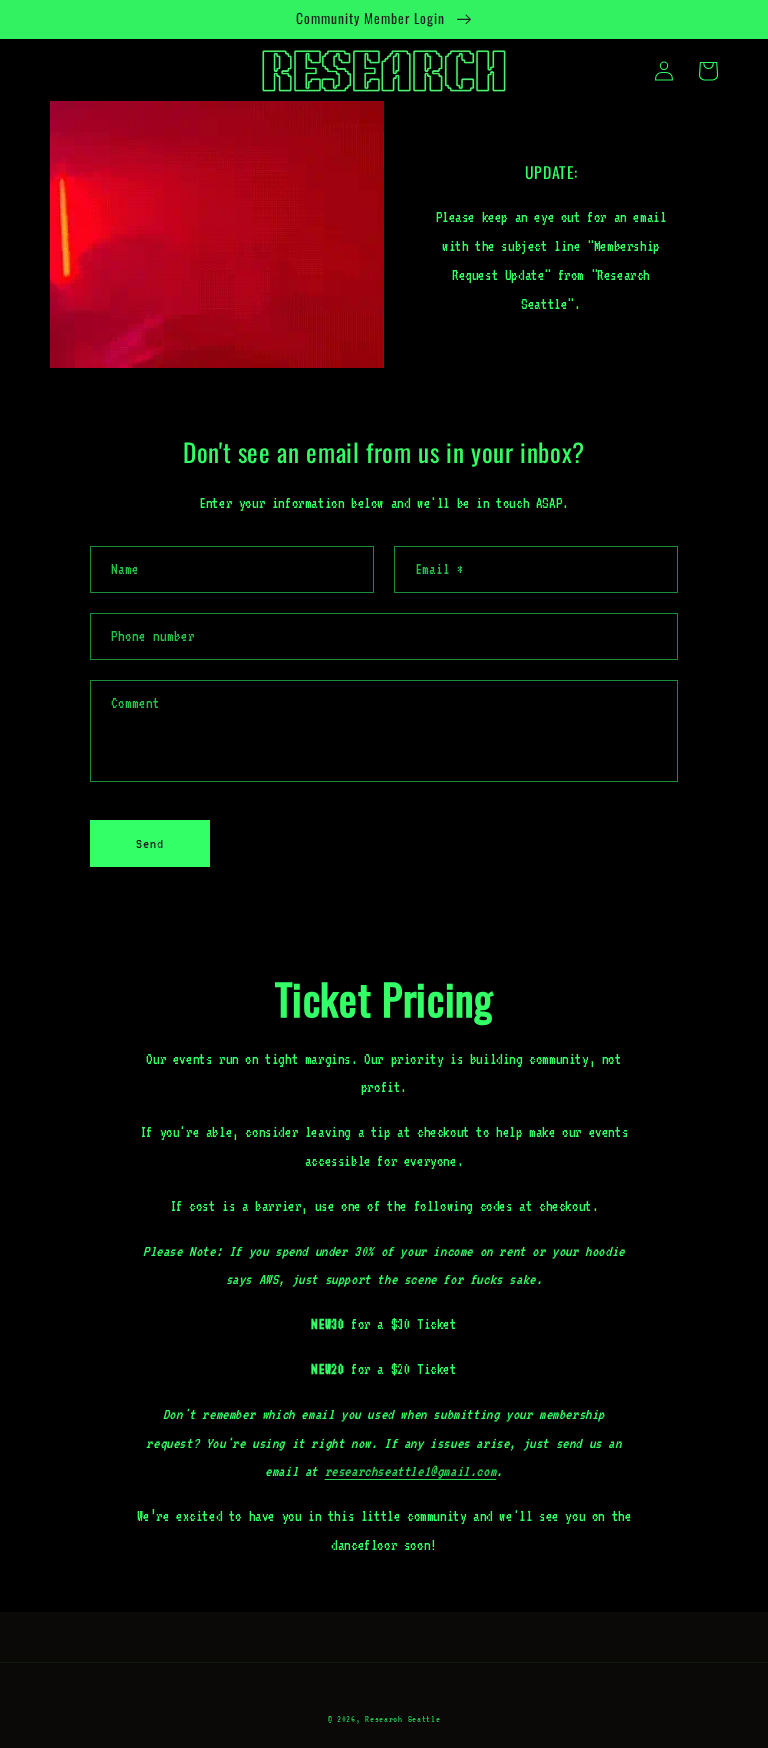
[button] (708, 71)
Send (150, 843)
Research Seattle (402, 1719)
